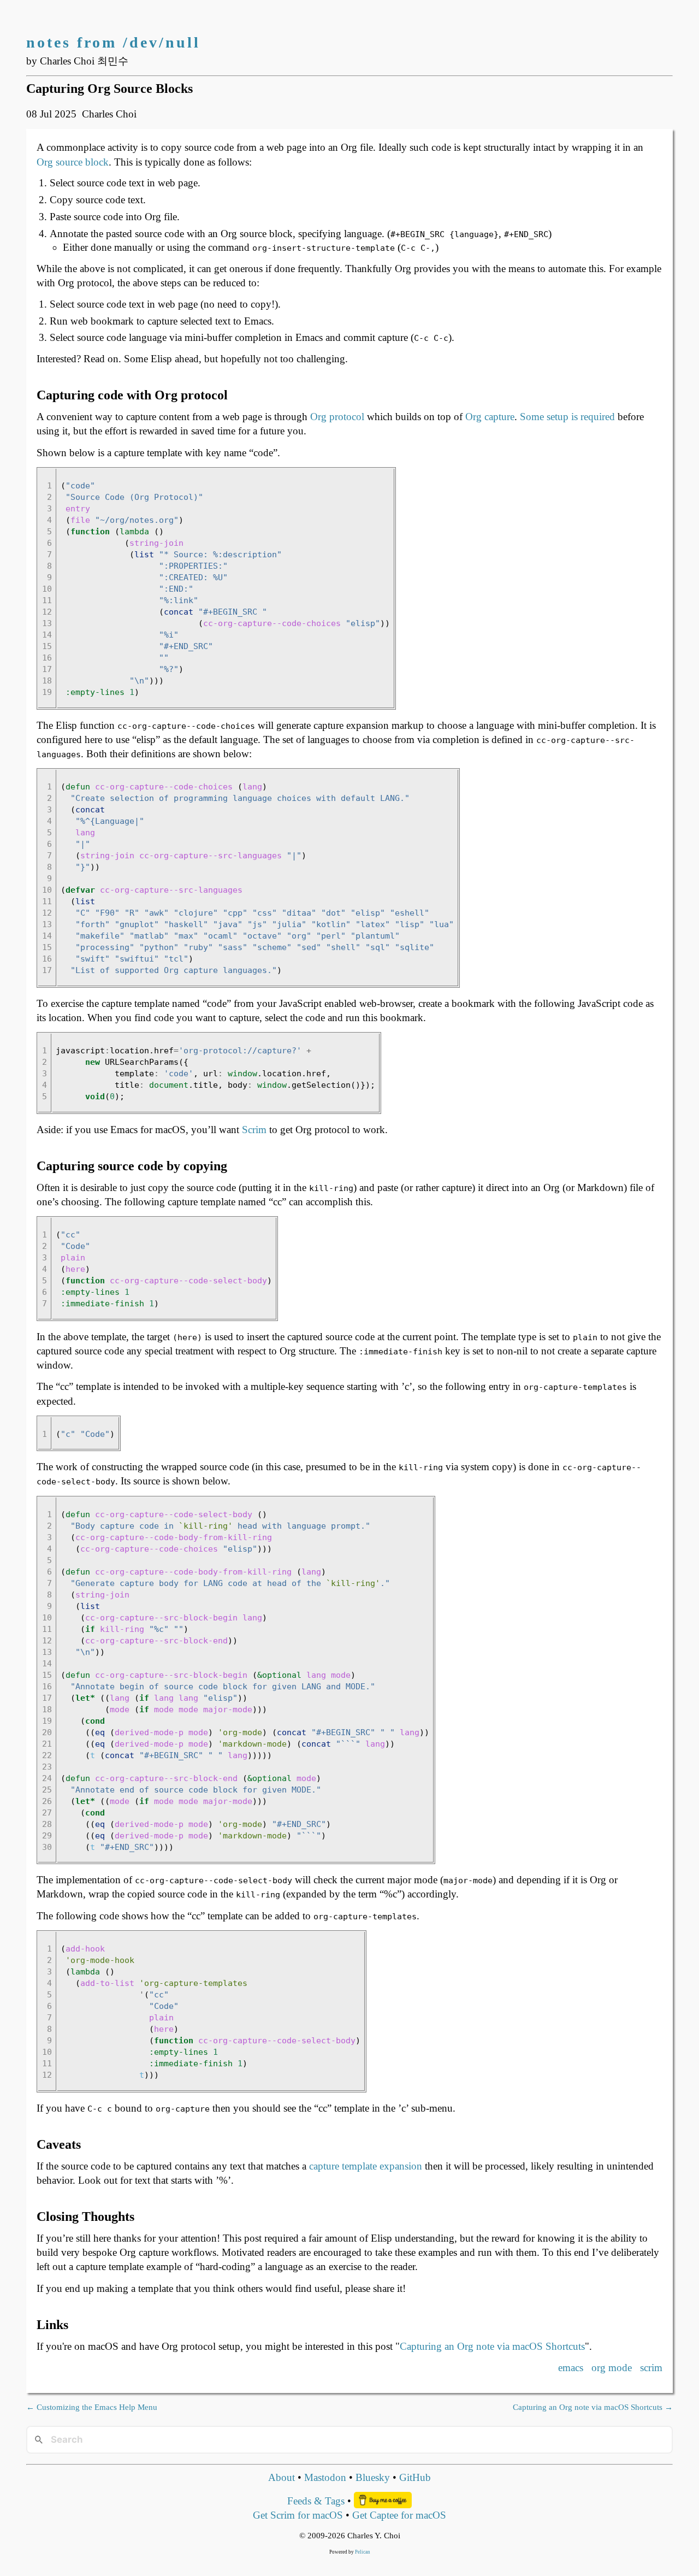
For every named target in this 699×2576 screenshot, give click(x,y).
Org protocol (337, 417)
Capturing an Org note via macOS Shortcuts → (593, 2407)
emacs (571, 2368)
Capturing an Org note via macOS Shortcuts (492, 2346)
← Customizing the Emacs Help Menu (92, 2407)
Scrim (254, 1130)
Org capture (490, 417)
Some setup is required (567, 417)
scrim (651, 2368)
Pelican (363, 2552)
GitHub (415, 2477)
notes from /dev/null (113, 42)
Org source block (73, 162)
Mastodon (325, 2477)
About (282, 2477)
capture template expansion (366, 2166)
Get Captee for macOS (399, 2515)
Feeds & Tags (316, 2501)
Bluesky (373, 2477)
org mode (612, 2368)
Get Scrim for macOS (298, 2515)
